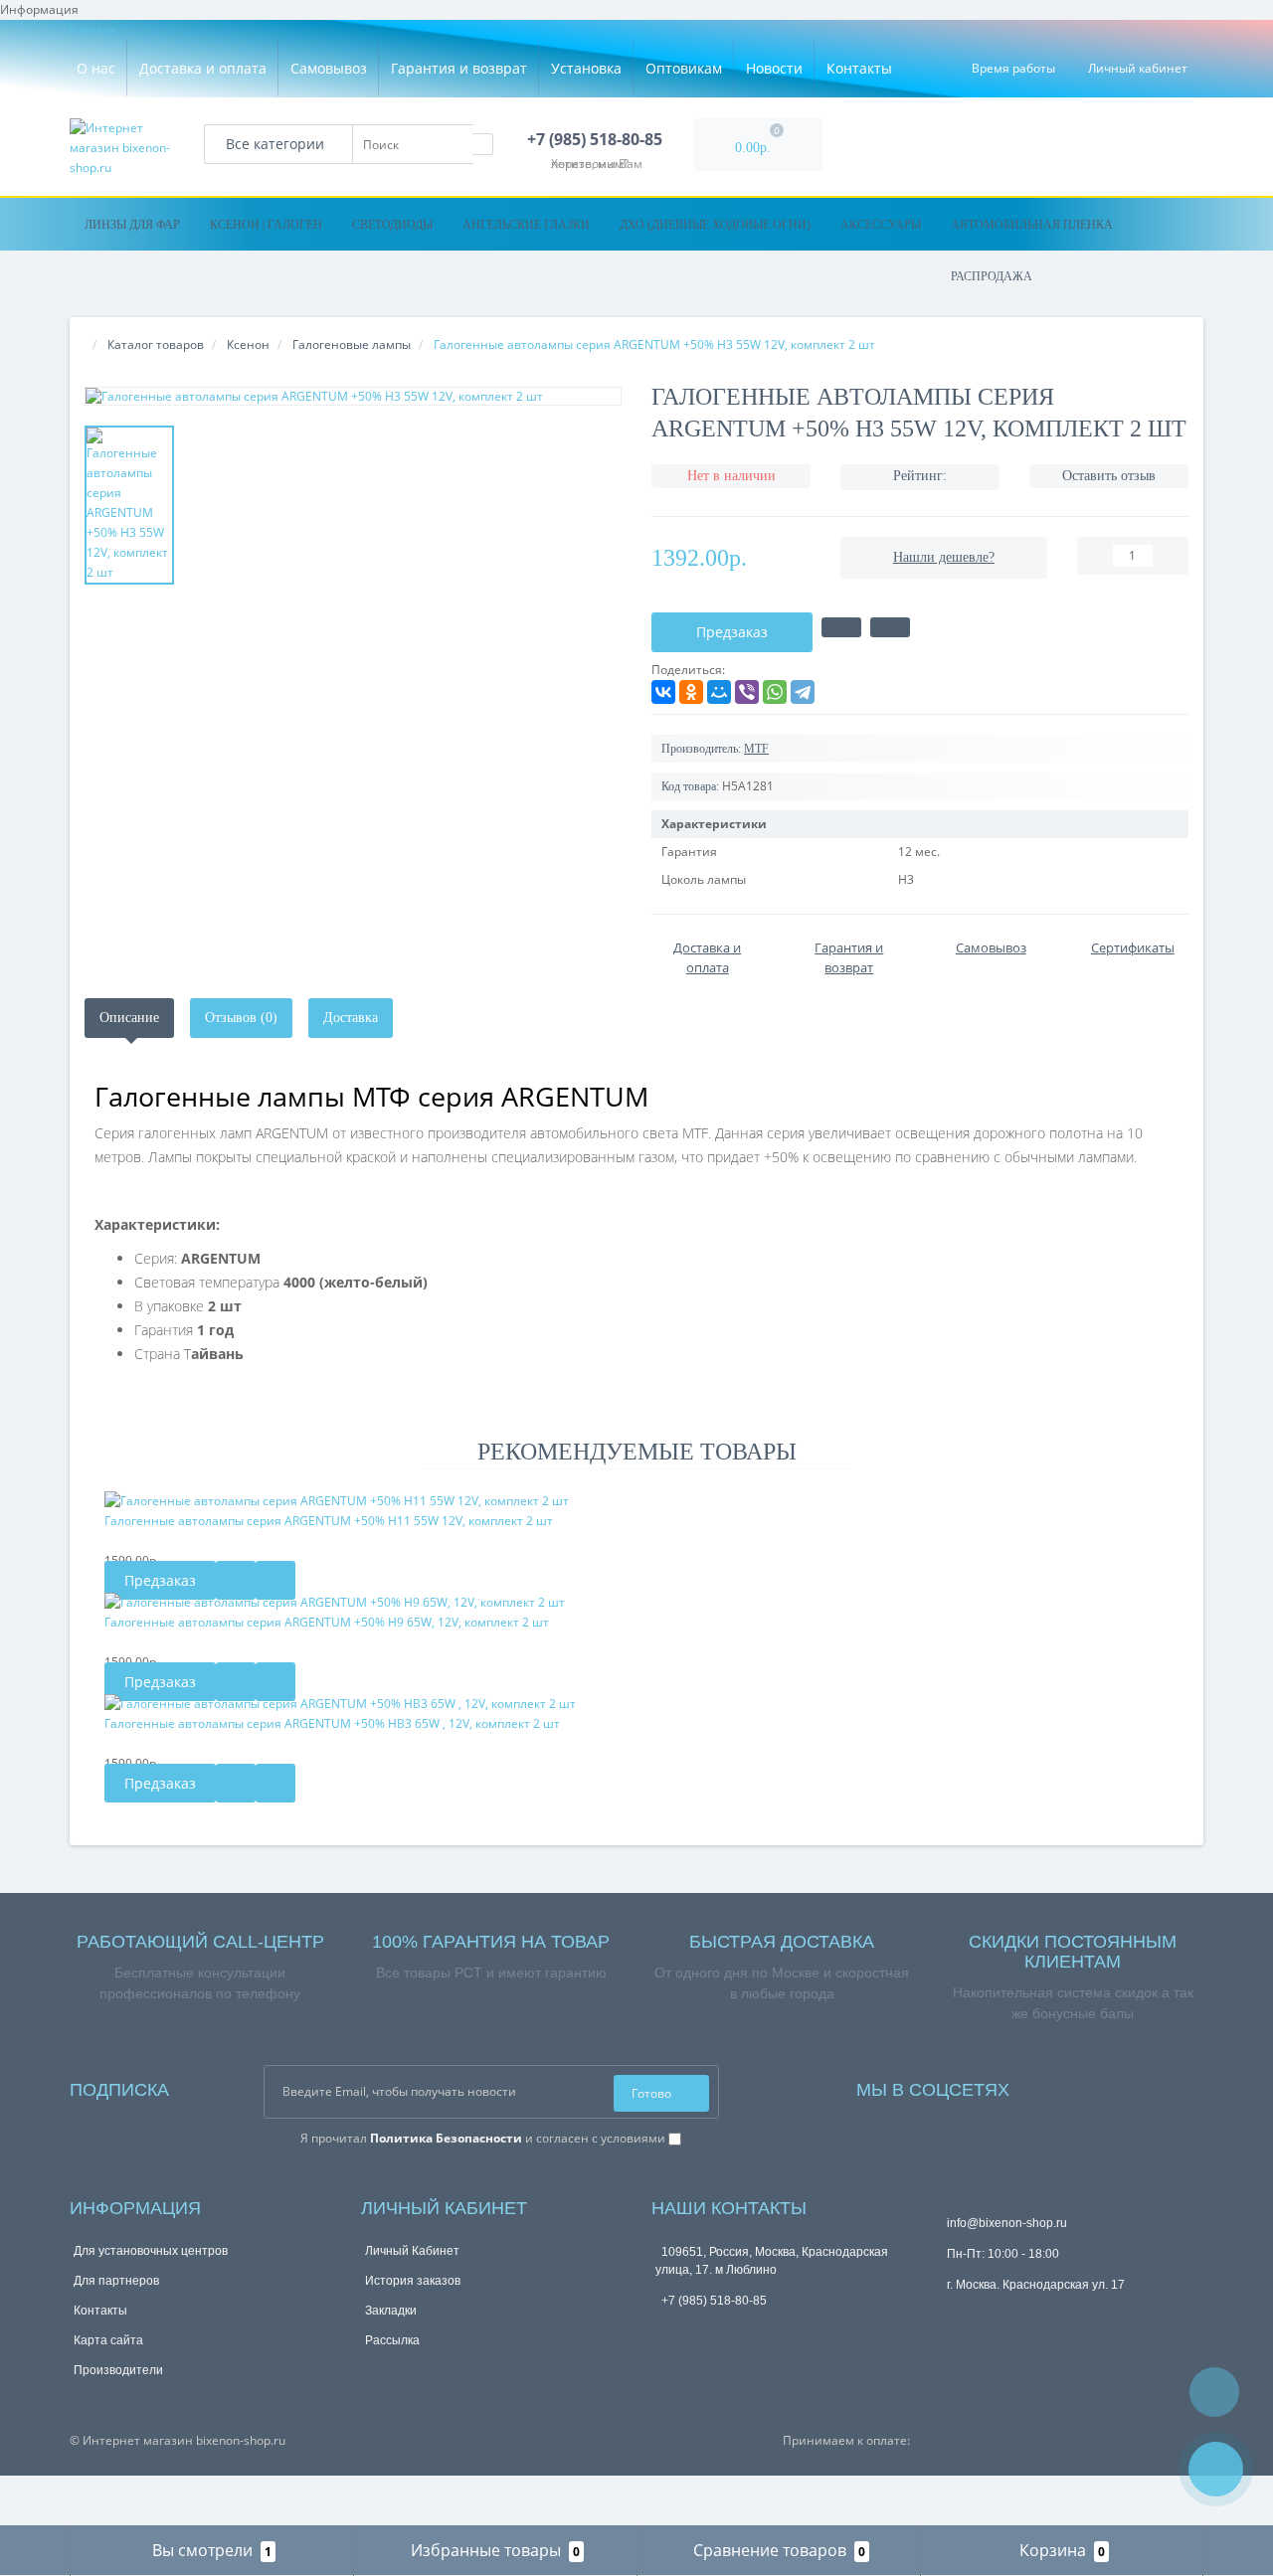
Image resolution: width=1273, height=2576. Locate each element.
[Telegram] (803, 692)
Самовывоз (329, 68)
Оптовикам (684, 68)
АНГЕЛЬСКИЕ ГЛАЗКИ (526, 225)
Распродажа (992, 276)
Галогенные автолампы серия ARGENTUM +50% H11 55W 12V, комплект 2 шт (329, 1521)
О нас (96, 68)
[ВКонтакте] (663, 692)
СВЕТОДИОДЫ (392, 225)
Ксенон (248, 344)
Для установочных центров (151, 2251)
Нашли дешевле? (944, 557)
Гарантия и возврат (459, 68)
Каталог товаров (156, 344)
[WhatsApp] (775, 692)
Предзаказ (160, 1580)
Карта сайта (108, 2340)
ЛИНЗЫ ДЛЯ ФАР (132, 225)
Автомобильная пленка (1032, 225)
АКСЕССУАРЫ (881, 225)
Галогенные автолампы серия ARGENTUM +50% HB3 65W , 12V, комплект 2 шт (332, 1723)
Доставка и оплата (203, 68)
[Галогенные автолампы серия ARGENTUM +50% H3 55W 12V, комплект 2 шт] (353, 396)
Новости (774, 68)
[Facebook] (1044, 2087)
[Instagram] (1054, 2087)
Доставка (351, 1018)
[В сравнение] (890, 627)
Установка (586, 68)
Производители (118, 2370)
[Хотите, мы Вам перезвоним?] (1216, 2469)
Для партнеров (116, 2281)
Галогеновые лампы (352, 344)
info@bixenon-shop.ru (1007, 2223)
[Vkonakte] (1064, 2087)
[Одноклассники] (691, 692)
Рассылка (392, 2340)
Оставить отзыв (1109, 476)
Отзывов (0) (241, 1018)
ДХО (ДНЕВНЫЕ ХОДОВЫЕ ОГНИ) (715, 225)
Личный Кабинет (412, 2251)
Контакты (859, 68)
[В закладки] (841, 627)
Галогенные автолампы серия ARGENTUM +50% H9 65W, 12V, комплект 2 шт (327, 1622)
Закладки (391, 2311)
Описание (129, 1018)
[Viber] (747, 692)
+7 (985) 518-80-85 (714, 2301)
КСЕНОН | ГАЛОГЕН (266, 225)
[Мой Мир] (719, 692)
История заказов (413, 2281)
